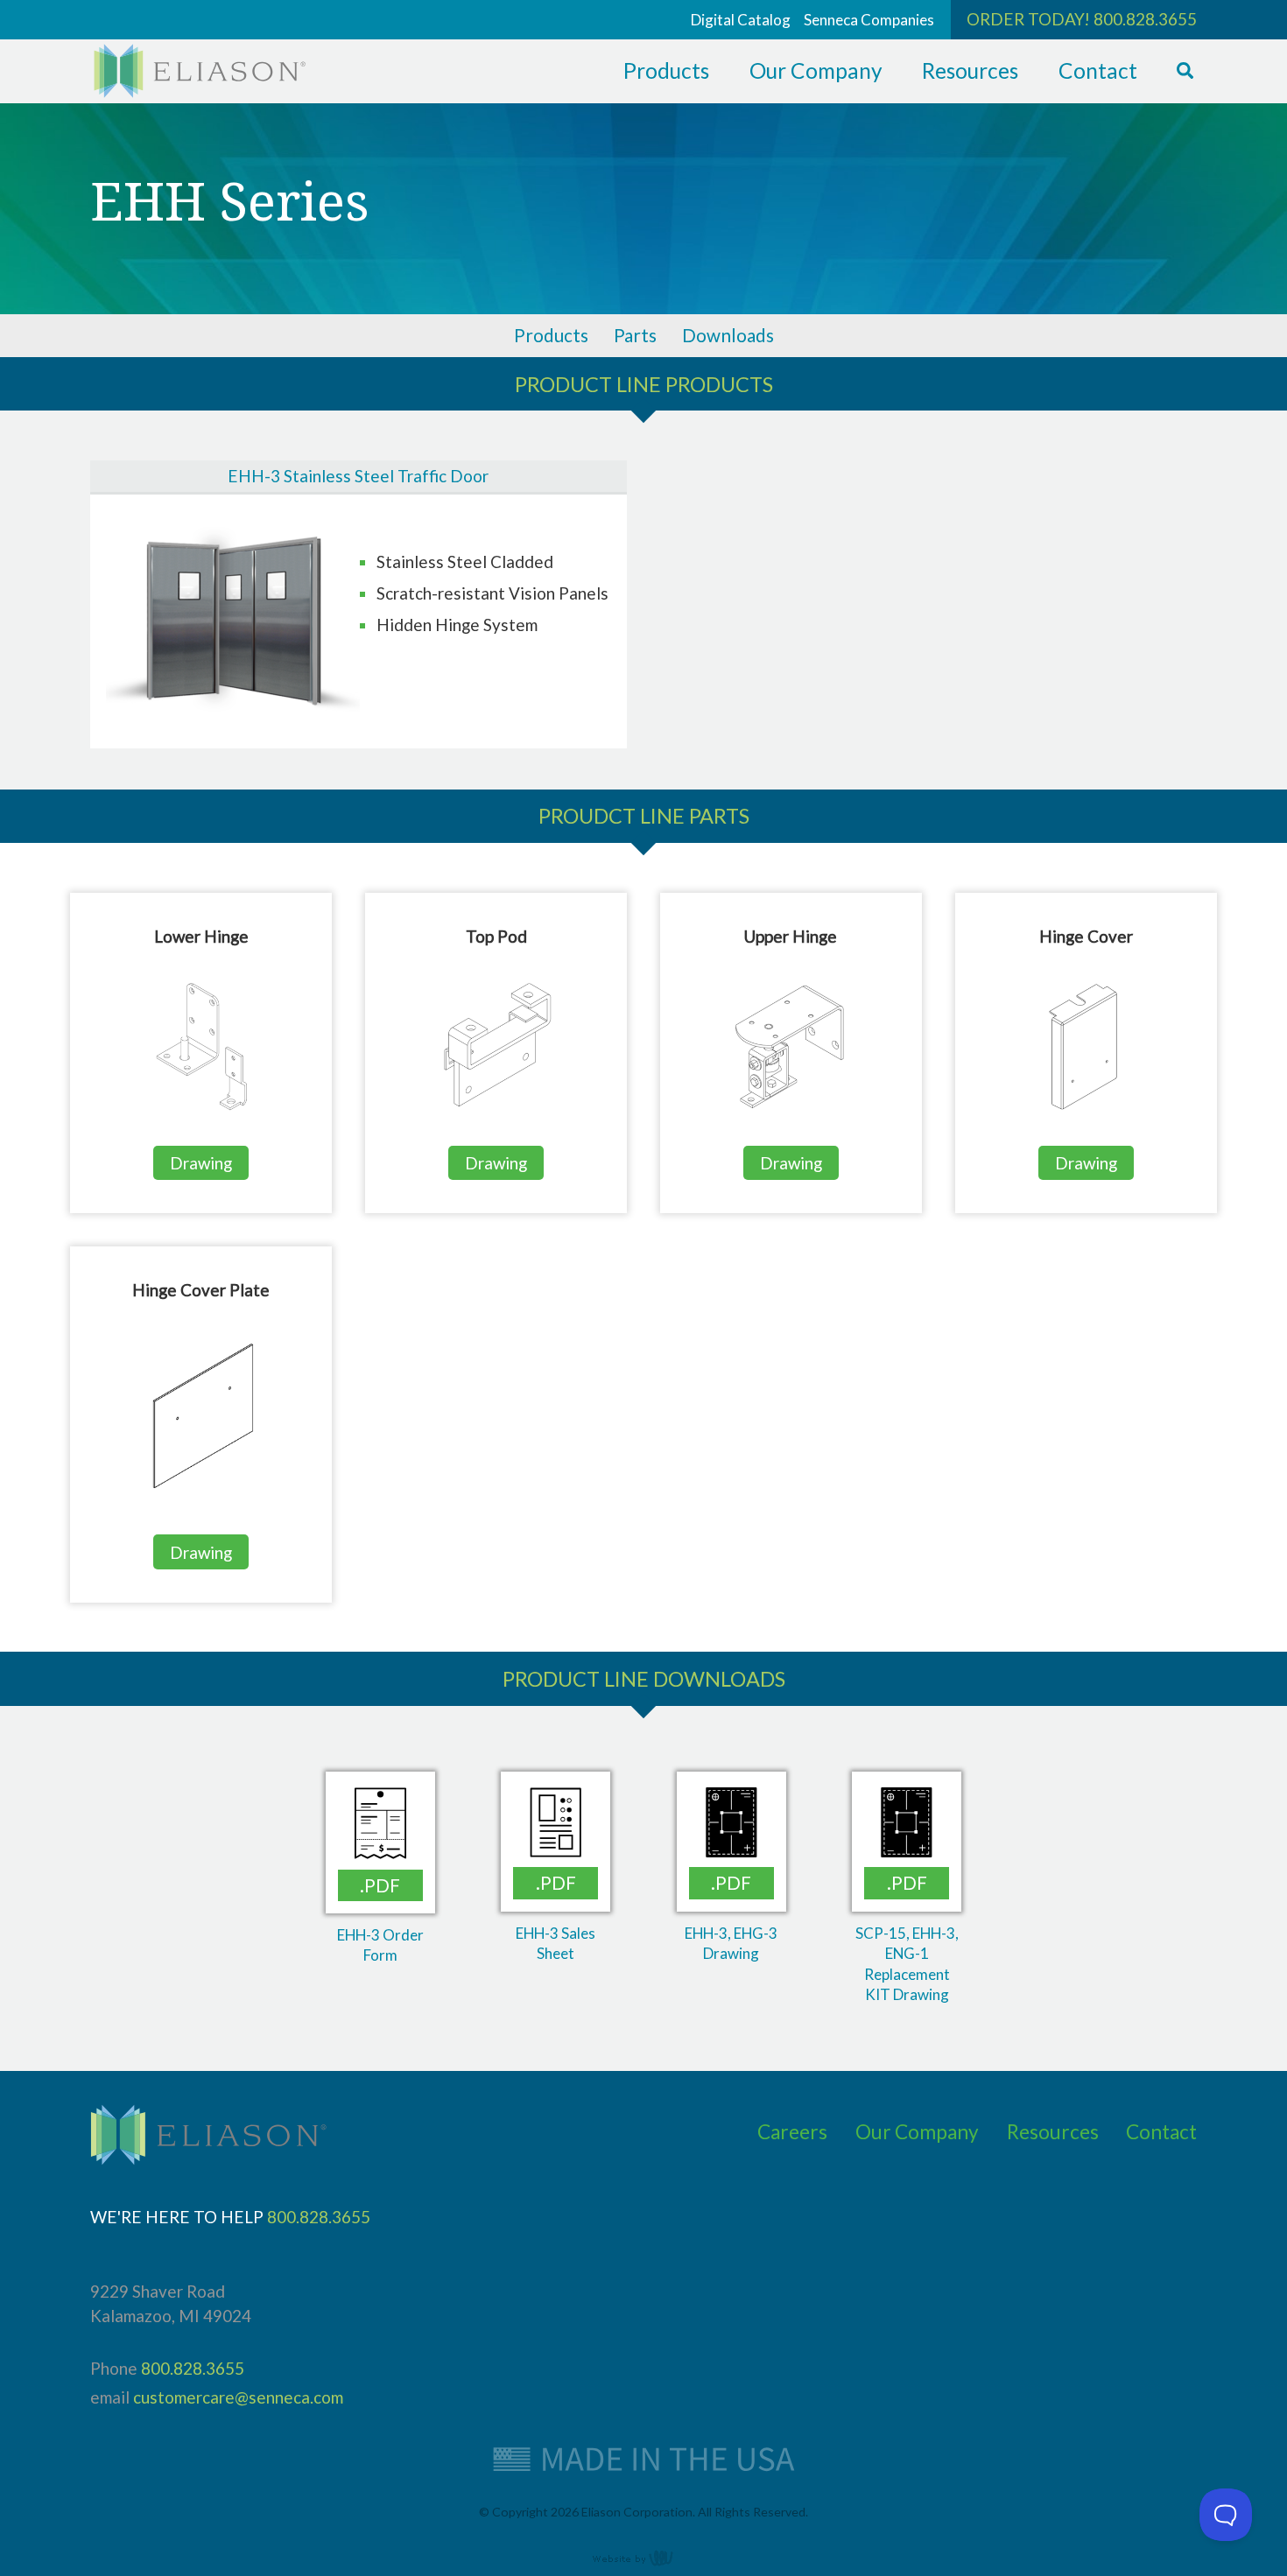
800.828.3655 (1145, 19)
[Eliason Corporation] (200, 91)
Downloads (728, 335)
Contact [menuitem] (1098, 70)
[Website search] (1185, 71)
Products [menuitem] (666, 70)
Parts (635, 335)
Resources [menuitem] (970, 70)
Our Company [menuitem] (816, 70)
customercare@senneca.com (238, 2397)
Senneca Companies (869, 20)
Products (551, 335)
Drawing (201, 1163)
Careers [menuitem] (792, 2132)
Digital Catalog (741, 20)
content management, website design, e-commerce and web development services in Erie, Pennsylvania (643, 2558)
